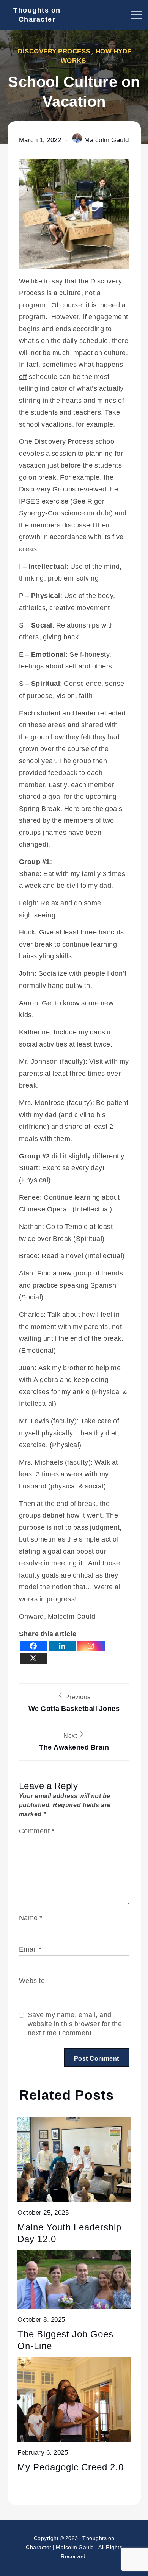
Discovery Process (54, 51)
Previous (74, 1703)
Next (74, 1741)
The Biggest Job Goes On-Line (65, 2340)
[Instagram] (91, 1646)
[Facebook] (33, 1646)
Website (32, 1980)
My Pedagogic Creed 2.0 (71, 2467)
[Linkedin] (62, 1646)
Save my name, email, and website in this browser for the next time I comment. (75, 2024)
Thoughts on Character (37, 14)
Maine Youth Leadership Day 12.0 (69, 2233)
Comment (37, 1831)
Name (31, 1917)
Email (30, 1949)
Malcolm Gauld (107, 140)
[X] (33, 1658)
